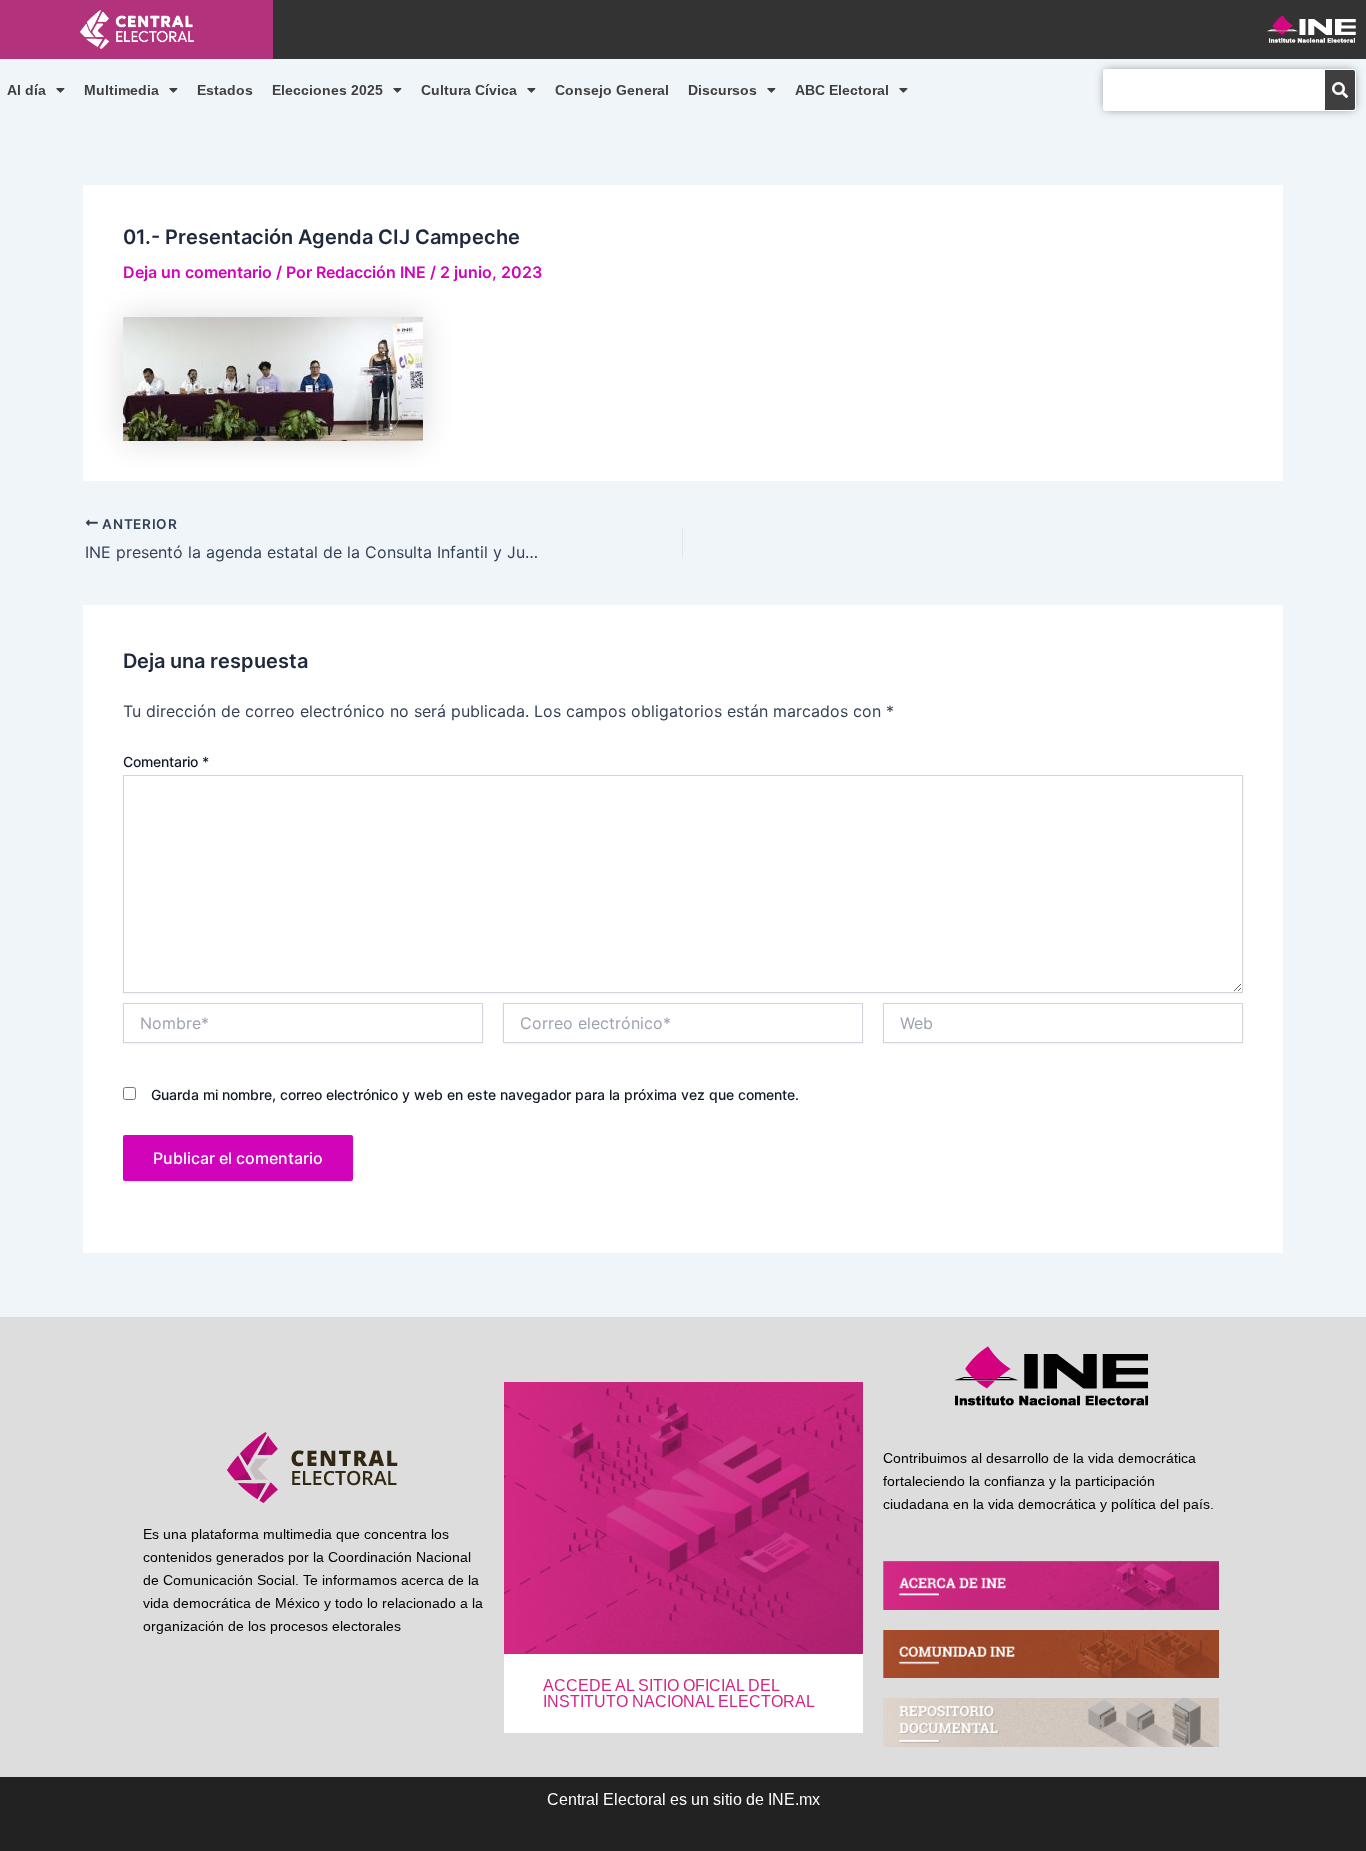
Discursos (722, 90)
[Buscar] (1340, 90)
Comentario (166, 761)
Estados (225, 90)
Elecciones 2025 (327, 90)
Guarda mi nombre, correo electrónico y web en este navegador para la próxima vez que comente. (475, 1094)
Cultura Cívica (469, 90)
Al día (26, 90)
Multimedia (121, 90)
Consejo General (612, 90)
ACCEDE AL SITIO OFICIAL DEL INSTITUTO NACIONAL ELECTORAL (679, 1693)
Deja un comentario (197, 272)
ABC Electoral (842, 90)
